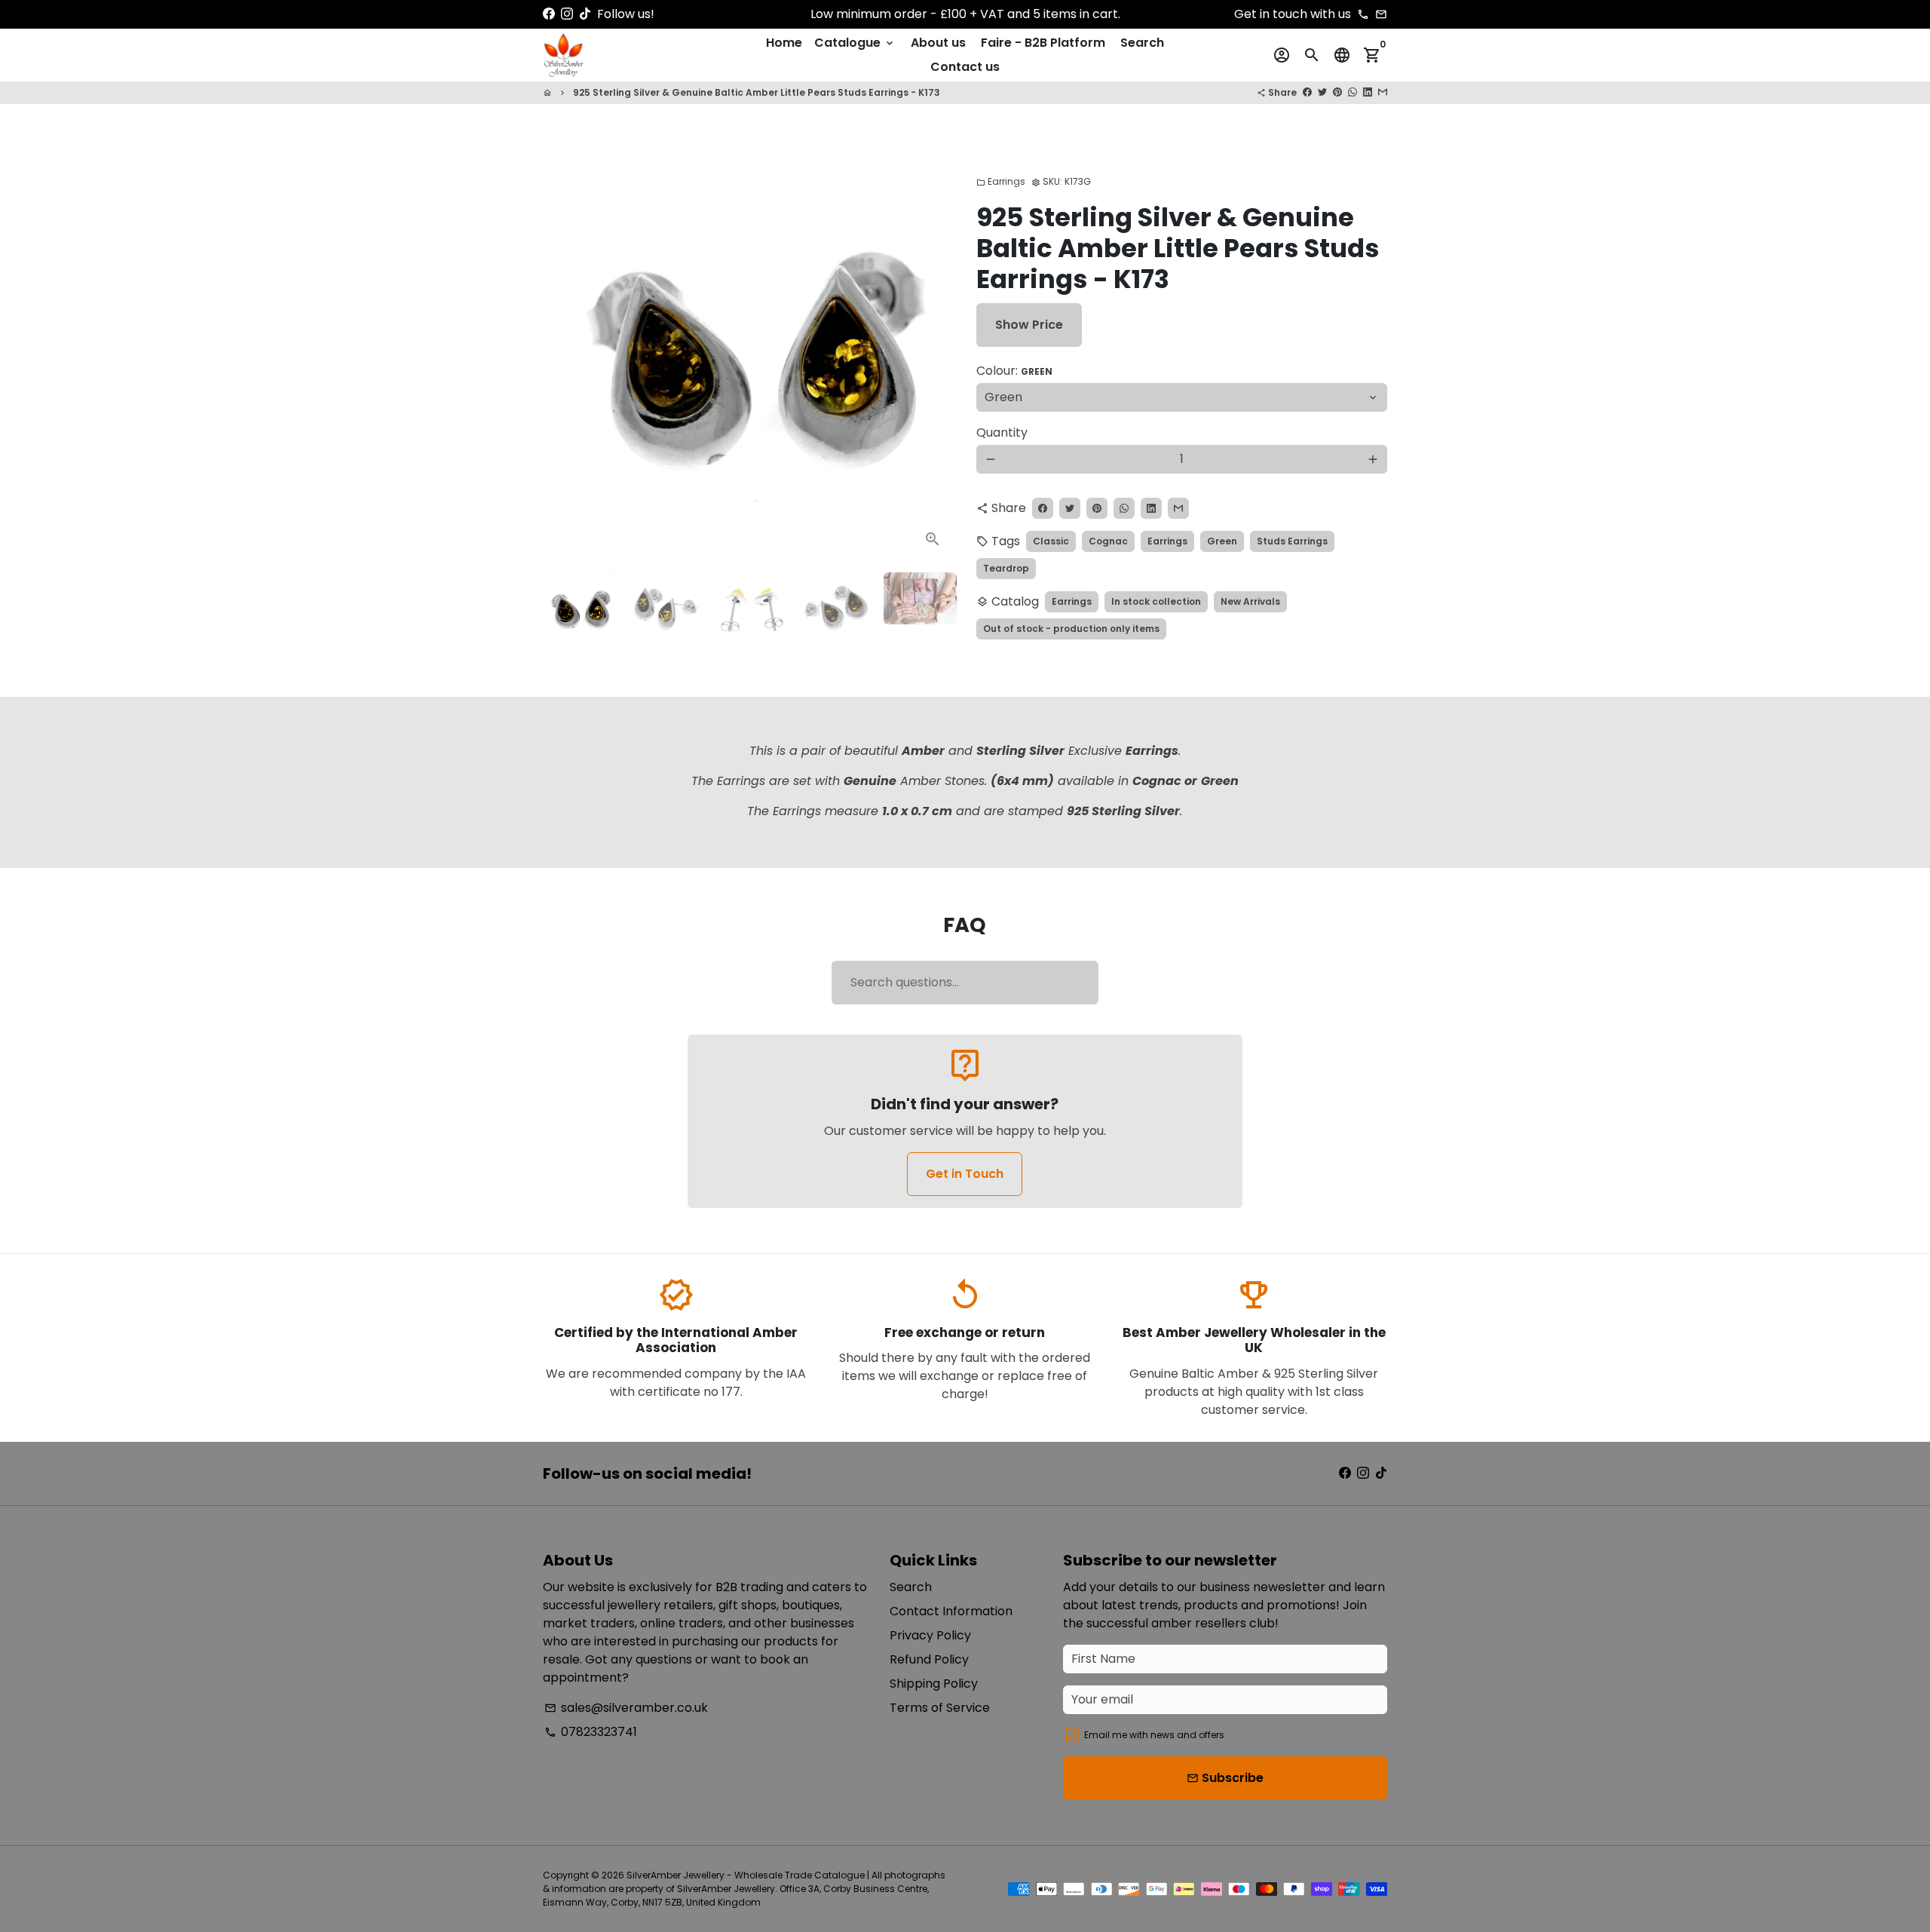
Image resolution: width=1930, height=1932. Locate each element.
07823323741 (591, 1732)
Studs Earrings (1292, 541)
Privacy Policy (930, 1635)
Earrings (1001, 181)
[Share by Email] (1383, 92)
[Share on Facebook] (1307, 92)
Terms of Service (940, 1708)
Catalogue (855, 43)
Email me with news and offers (1154, 1735)
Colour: (1014, 371)
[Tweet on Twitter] (1322, 92)
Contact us (965, 67)
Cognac (1108, 541)
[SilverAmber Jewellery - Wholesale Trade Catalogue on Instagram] (567, 14)
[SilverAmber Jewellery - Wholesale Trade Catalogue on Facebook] (549, 14)
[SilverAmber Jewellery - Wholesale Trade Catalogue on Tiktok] (585, 14)
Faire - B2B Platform (1043, 43)
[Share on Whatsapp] (1353, 92)
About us (938, 43)
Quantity (1002, 432)
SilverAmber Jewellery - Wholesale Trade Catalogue (746, 1875)
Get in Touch (965, 1174)
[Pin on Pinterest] (1337, 92)
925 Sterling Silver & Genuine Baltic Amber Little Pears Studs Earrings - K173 (757, 92)
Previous (563, 355)
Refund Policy (929, 1659)
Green (1222, 541)
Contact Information (951, 1611)
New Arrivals (1250, 601)
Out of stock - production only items (1071, 629)
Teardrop (1006, 568)
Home (784, 43)
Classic (1051, 541)
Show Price (1029, 325)
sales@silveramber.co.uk (626, 1708)
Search (1142, 43)
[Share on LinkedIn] (1368, 92)
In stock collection (1156, 601)
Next (933, 355)
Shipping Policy (934, 1684)
